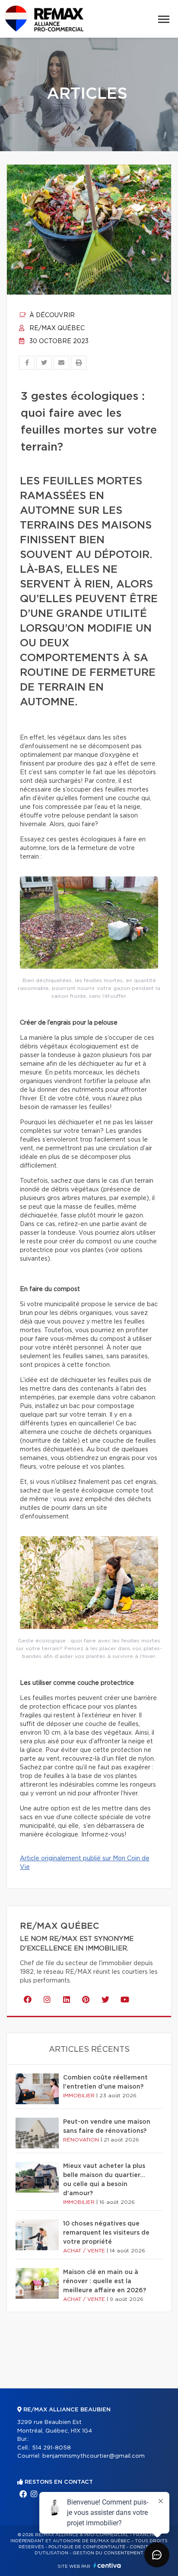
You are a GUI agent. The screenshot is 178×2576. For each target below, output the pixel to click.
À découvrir (51, 315)
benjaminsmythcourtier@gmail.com (94, 2456)
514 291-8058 (51, 2448)
